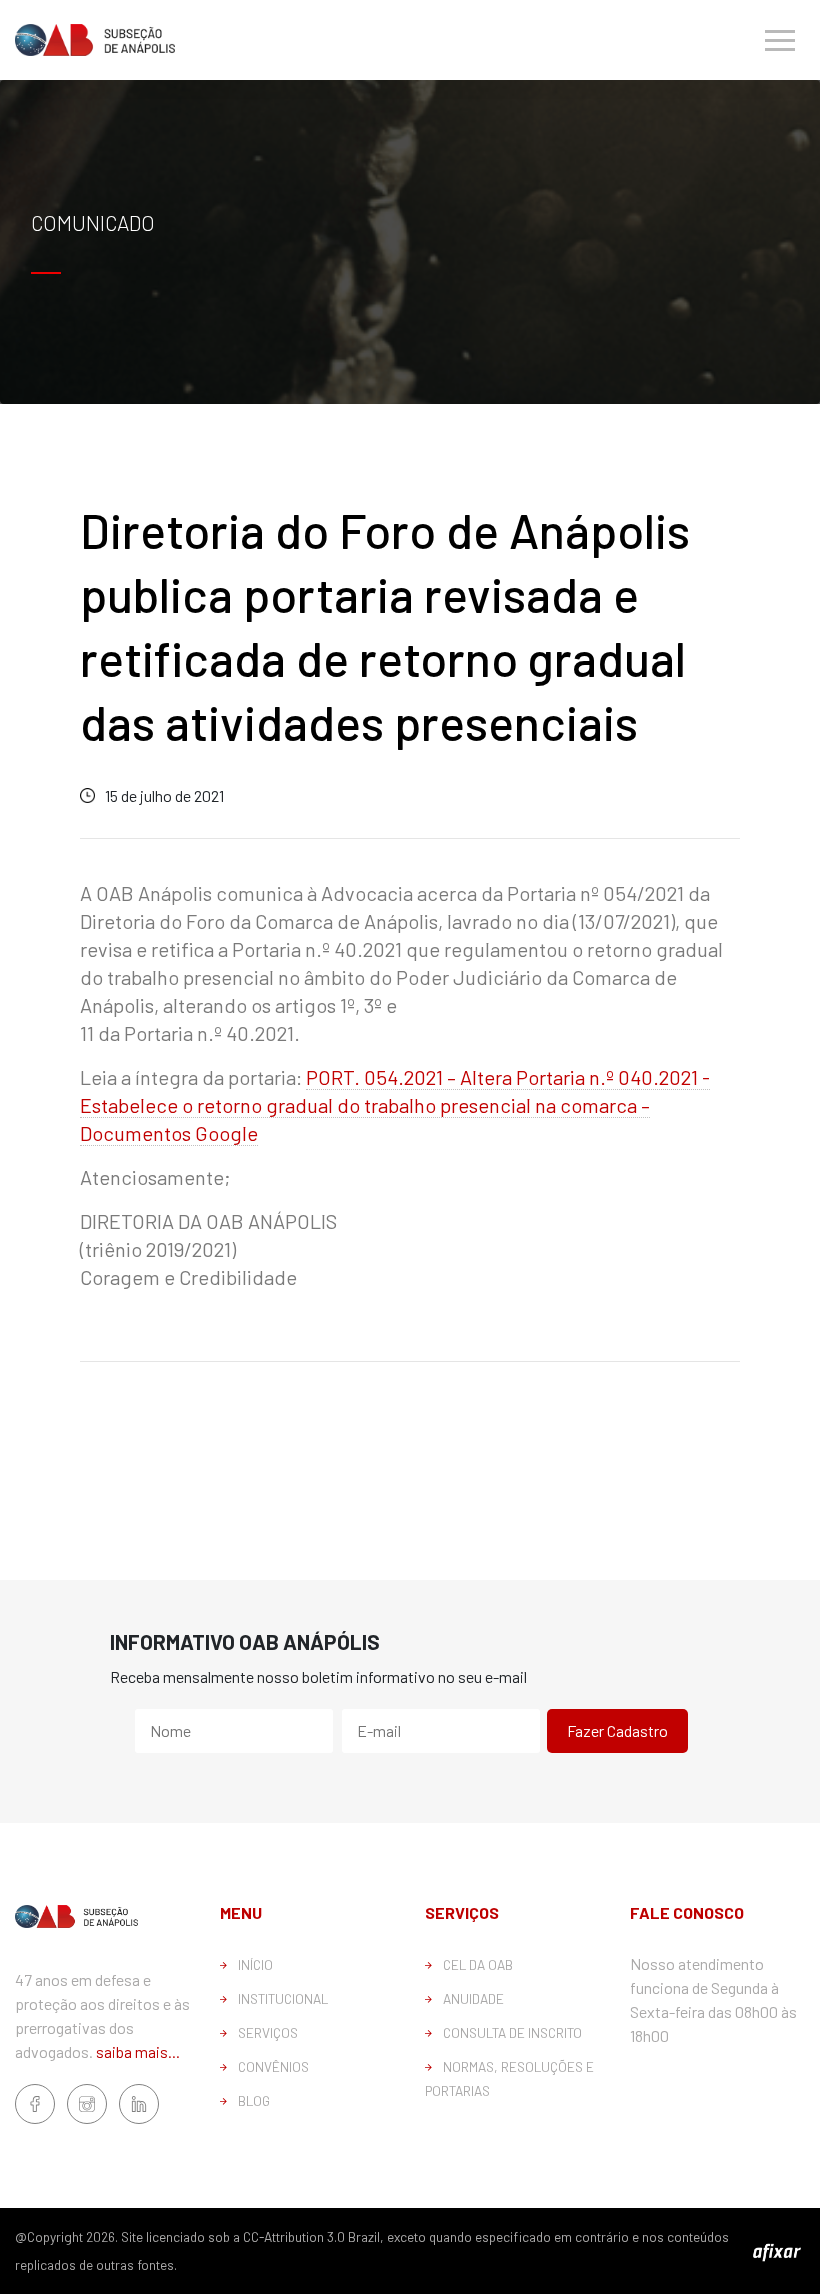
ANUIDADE (473, 1998)
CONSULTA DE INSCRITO (512, 2032)
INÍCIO (255, 1964)
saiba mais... (138, 2051)
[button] (780, 40)
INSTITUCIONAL (283, 1998)
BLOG (254, 2100)
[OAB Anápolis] (95, 39)
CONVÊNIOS (273, 2066)
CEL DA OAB (478, 1964)
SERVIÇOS (268, 2032)
